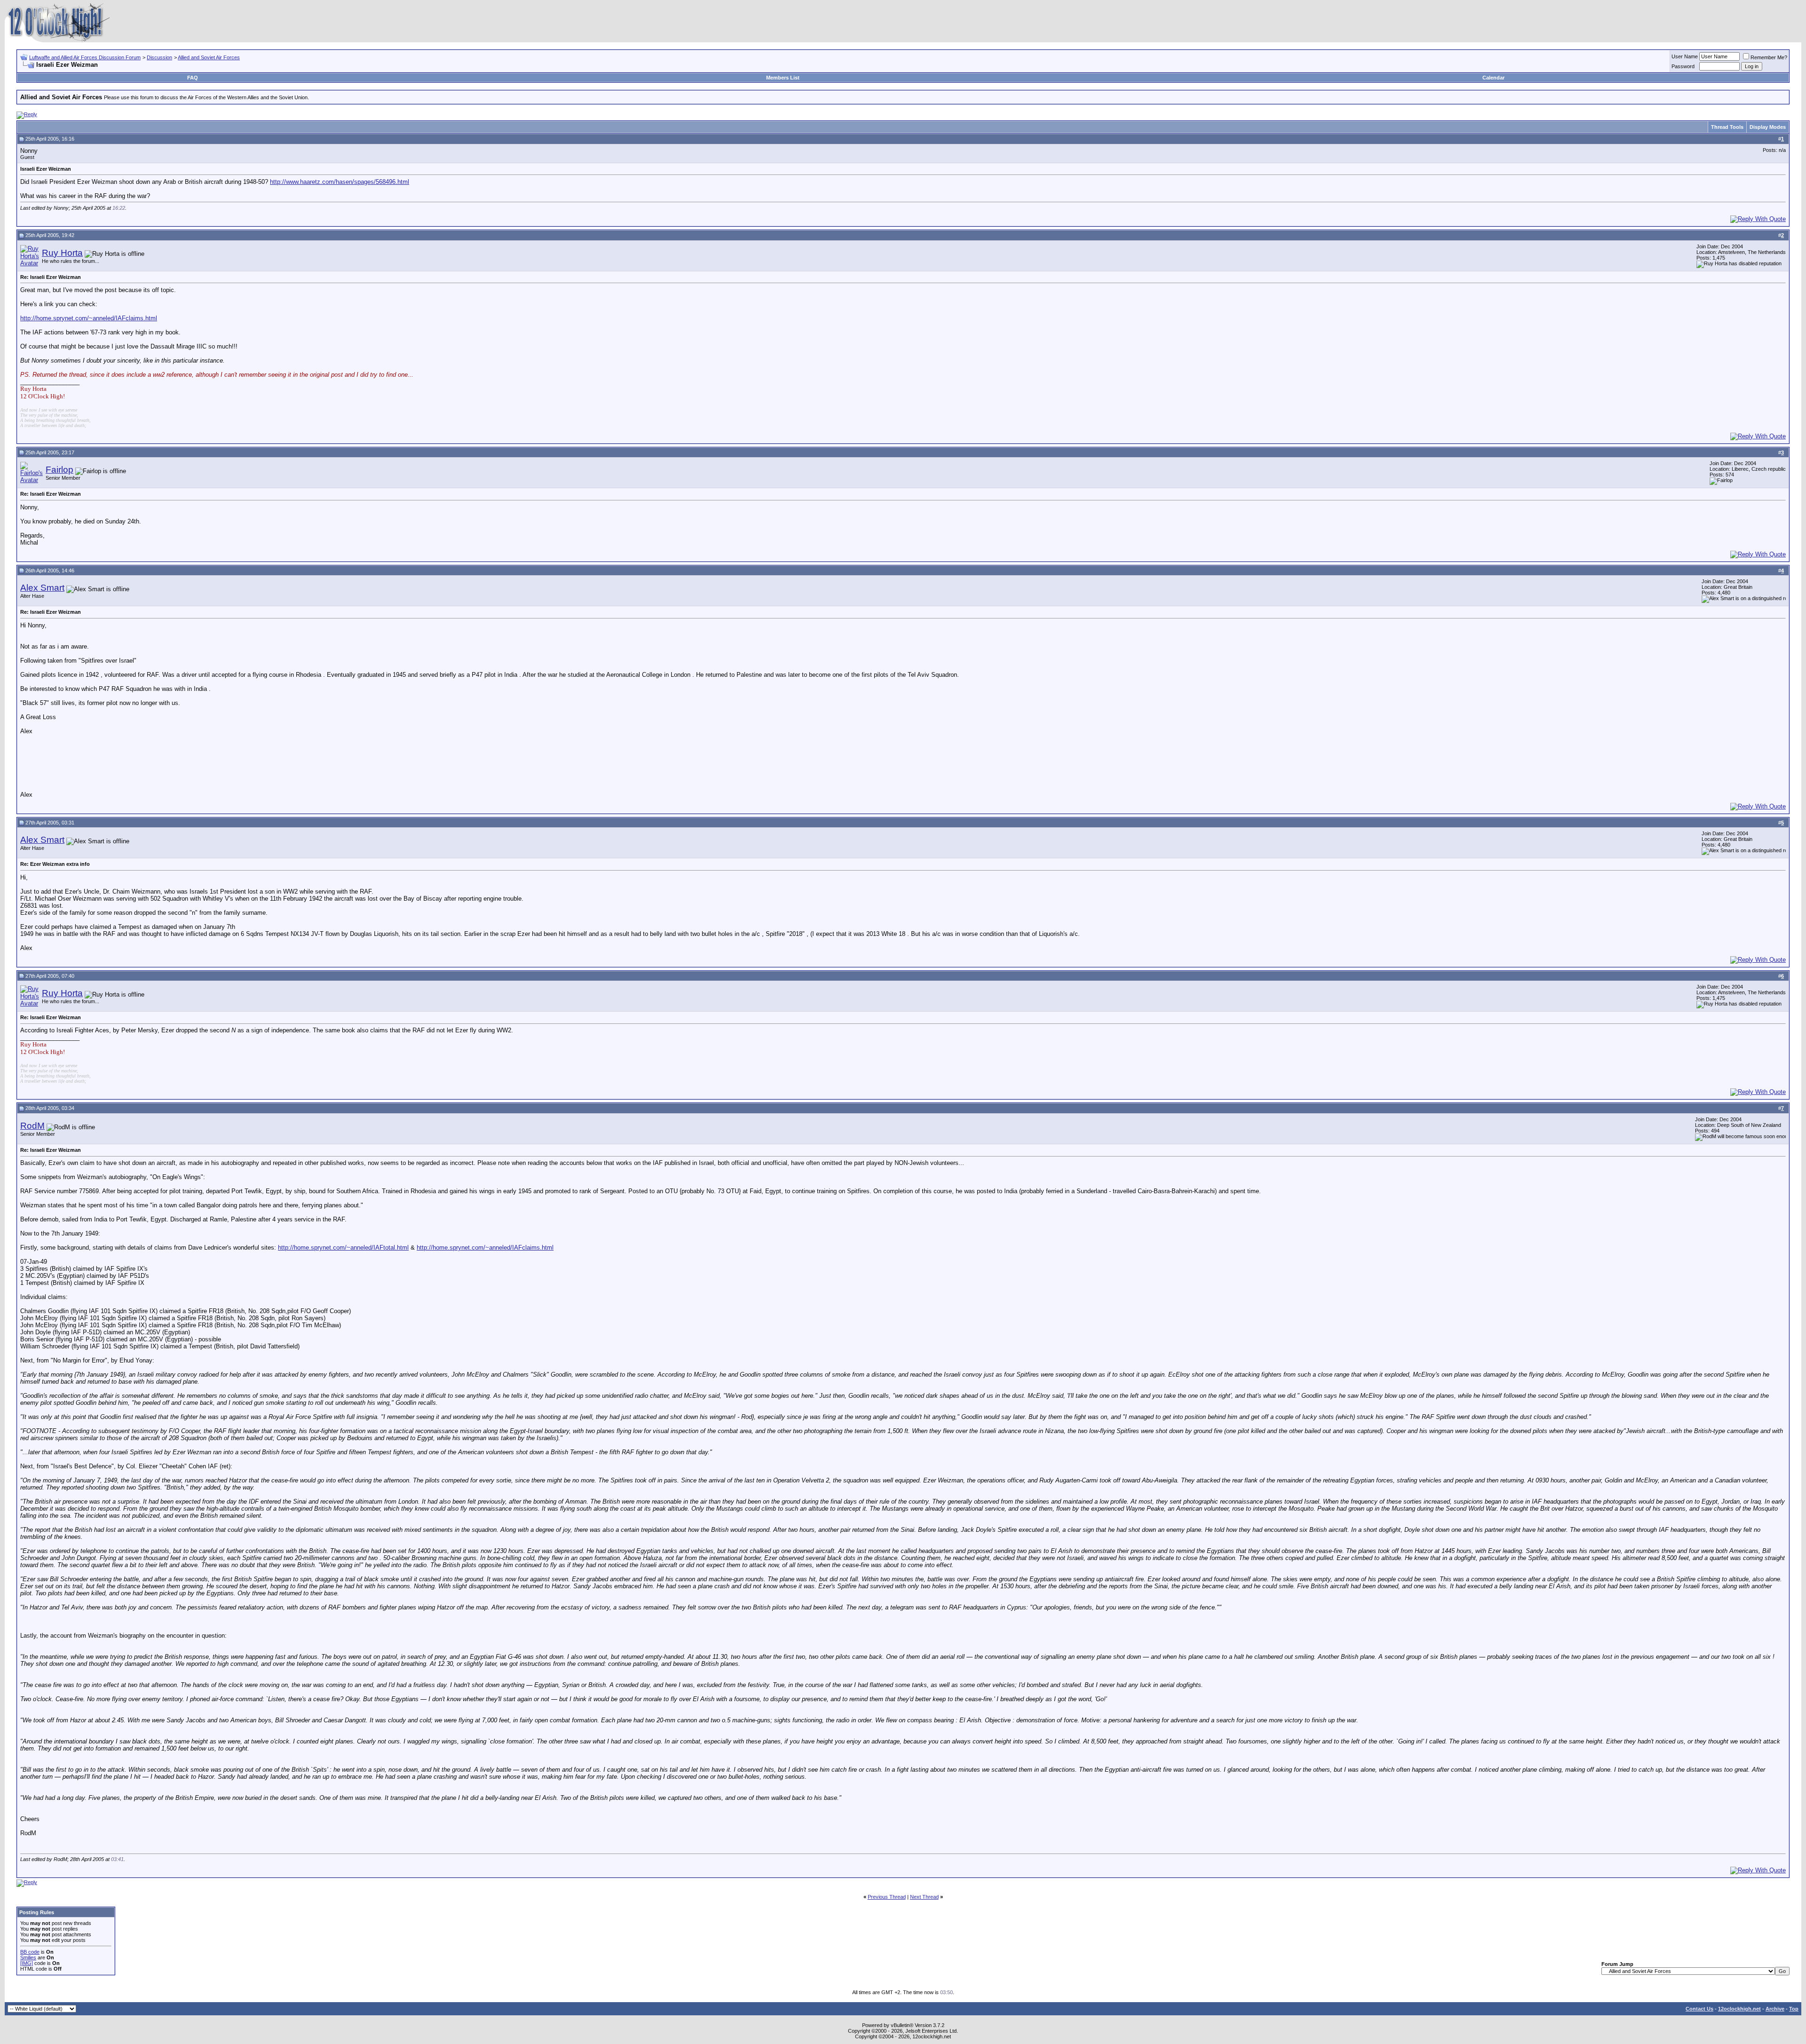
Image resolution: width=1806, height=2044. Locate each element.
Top (1794, 2009)
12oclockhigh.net (1739, 2009)
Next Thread (924, 1897)
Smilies (28, 1957)
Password (1683, 66)
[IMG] (27, 1963)
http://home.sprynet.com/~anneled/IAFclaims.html (89, 318)
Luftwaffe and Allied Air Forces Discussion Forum (85, 57)
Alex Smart (42, 588)
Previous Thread (887, 1897)
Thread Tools (1727, 127)
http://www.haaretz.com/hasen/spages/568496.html (340, 182)
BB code (30, 1952)
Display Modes (1768, 127)
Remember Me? (1769, 57)
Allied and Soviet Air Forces (209, 57)
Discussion (159, 57)
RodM (32, 1126)
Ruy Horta (62, 253)
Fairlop (59, 470)
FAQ (193, 78)
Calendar (1493, 78)
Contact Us (1699, 2009)
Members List (783, 78)
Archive (1775, 2009)
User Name (1685, 56)
